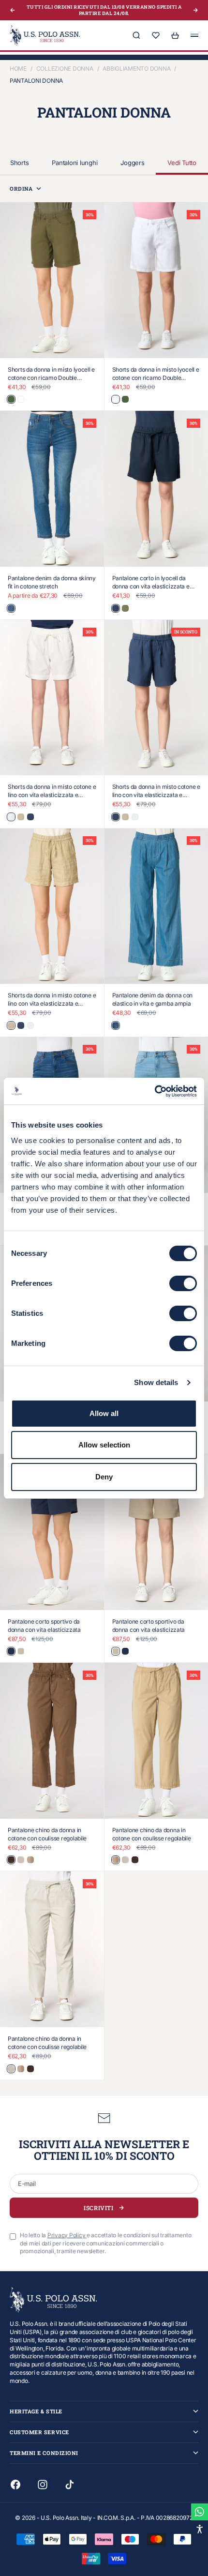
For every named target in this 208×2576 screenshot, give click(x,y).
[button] (200, 2529)
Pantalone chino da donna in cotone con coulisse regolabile (47, 1834)
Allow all (104, 1413)
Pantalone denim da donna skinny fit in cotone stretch (52, 582)
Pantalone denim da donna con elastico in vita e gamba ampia (153, 999)
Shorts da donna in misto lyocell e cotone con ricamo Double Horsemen (51, 378)
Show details (156, 1382)
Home (18, 68)
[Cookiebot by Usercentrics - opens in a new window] (155, 1091)
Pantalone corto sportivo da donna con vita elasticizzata (44, 1626)
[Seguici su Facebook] (15, 2485)
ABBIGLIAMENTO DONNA (136, 68)
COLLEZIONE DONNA (65, 68)
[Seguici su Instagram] (43, 2485)
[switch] (183, 1283)
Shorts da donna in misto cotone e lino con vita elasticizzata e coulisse (52, 795)
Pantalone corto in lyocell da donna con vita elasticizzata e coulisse (151, 586)
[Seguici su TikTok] (70, 2485)
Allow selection (104, 1445)
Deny (104, 1477)
